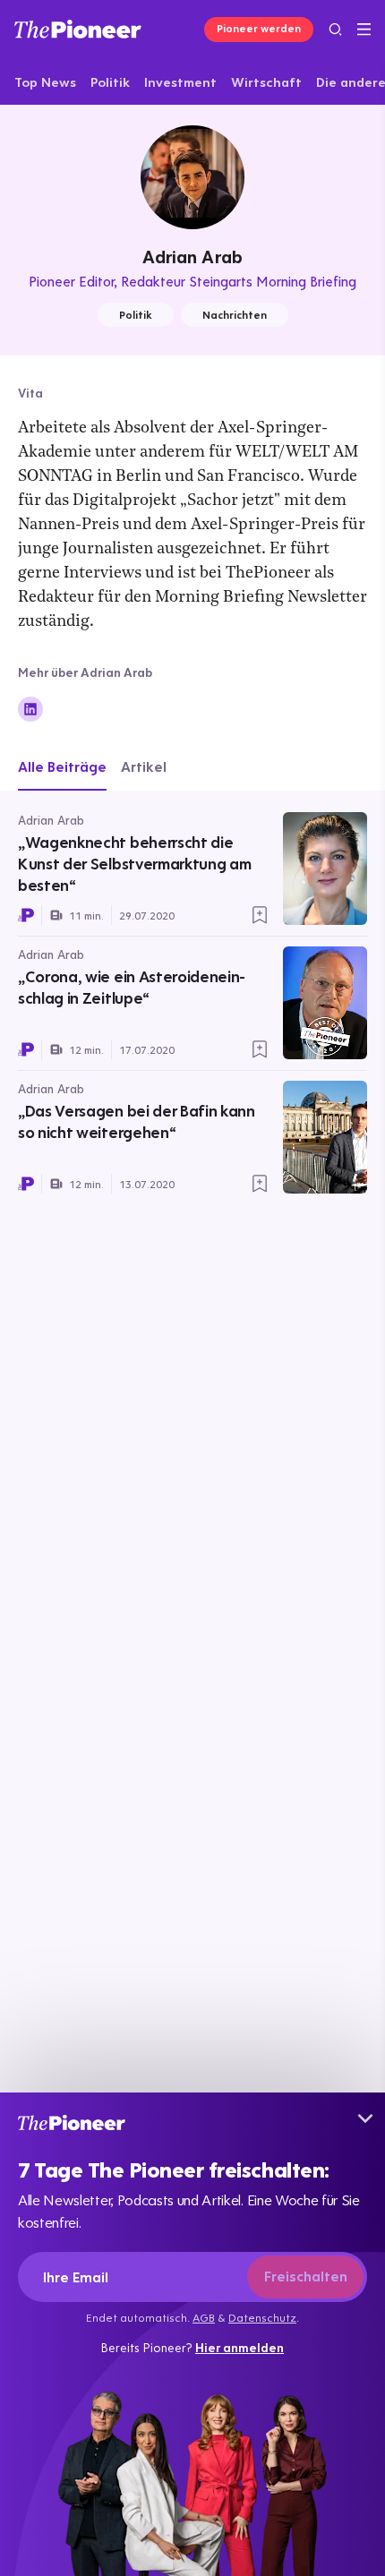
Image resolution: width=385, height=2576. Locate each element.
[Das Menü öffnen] (364, 30)
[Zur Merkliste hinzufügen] (260, 915)
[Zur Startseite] (78, 29)
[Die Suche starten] (335, 29)
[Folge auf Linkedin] (30, 709)
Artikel (144, 766)
